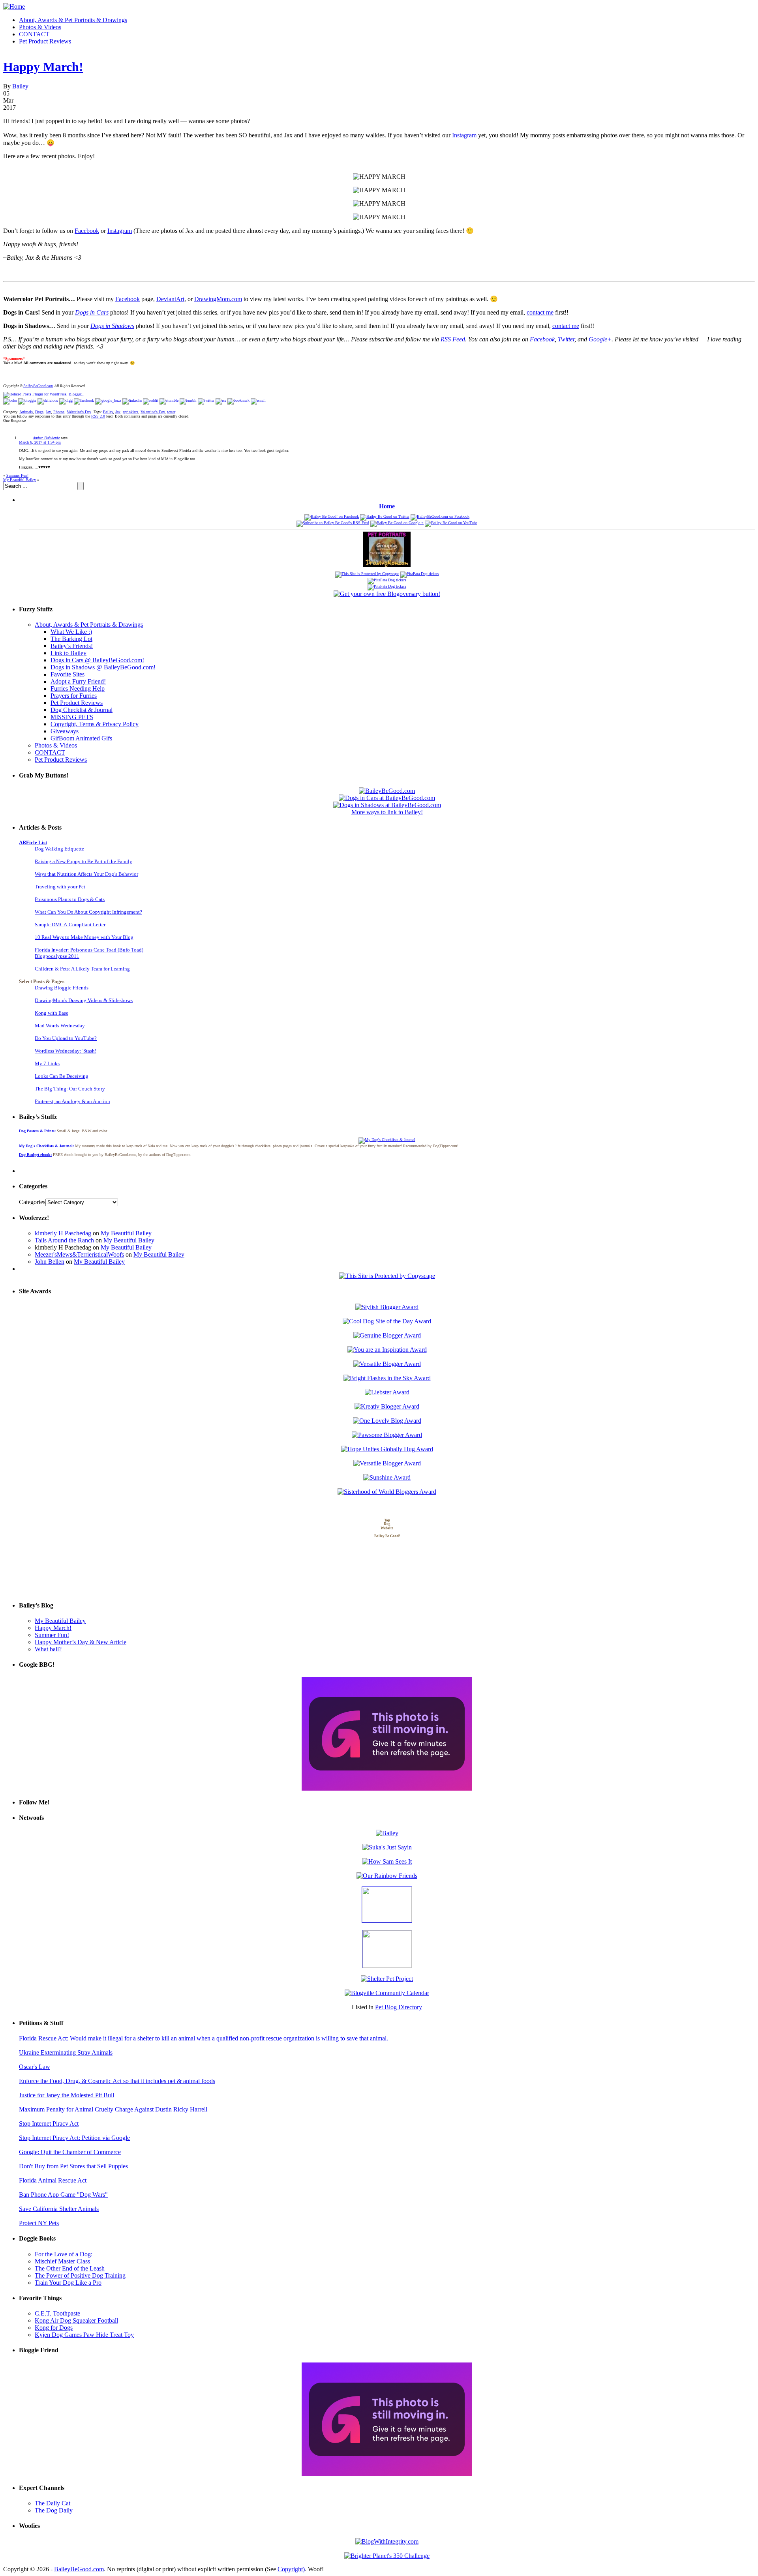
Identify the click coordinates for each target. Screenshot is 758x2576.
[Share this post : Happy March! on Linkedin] (132, 400)
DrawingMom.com (218, 299)
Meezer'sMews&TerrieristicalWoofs (79, 1254)
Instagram (464, 135)
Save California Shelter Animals (59, 2209)
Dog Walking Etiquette (59, 849)
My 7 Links (47, 1063)
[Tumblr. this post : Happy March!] (188, 400)
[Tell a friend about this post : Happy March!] (258, 400)
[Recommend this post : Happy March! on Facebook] (84, 400)
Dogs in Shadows (112, 326)
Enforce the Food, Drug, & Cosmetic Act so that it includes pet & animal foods (117, 2081)
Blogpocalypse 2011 (57, 956)
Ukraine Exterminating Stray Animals (66, 2052)
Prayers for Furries (74, 696)
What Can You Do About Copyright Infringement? (88, 912)
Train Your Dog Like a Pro (68, 2283)
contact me (540, 312)
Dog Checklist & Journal (82, 710)
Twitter (566, 339)
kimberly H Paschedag (63, 1233)
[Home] (14, 7)
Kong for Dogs (54, 2328)
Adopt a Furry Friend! (78, 681)
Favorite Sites (68, 674)
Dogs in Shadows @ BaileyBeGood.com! (103, 667)
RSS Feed (453, 339)
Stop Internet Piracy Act (49, 2124)
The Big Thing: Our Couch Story (70, 1089)
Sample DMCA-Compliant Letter (70, 925)
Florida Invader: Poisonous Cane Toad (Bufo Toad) (89, 950)
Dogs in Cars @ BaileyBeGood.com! (97, 660)
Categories (32, 1202)
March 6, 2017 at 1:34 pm (40, 442)
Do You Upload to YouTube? (66, 1038)
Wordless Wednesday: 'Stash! (66, 1051)
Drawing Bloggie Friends (62, 988)
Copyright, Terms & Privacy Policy (95, 724)
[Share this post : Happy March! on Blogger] (27, 400)
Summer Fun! (17, 475)
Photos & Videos (40, 27)
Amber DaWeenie (46, 438)
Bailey (20, 86)
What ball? (48, 1649)
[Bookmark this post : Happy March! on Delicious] (48, 400)
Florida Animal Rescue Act (53, 2180)
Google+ (600, 339)
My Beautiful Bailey (20, 480)
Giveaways (65, 731)
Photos (59, 412)
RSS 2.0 (98, 416)
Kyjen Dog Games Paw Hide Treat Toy (84, 2335)
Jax (48, 412)
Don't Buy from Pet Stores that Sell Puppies (73, 2166)
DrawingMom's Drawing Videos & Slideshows (84, 1000)
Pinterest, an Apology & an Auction (72, 1101)
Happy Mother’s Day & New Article (81, 1642)
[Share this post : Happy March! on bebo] (10, 400)
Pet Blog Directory (399, 2007)
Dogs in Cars (92, 312)
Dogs (39, 412)
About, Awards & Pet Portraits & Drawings (73, 20)
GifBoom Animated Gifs (81, 738)
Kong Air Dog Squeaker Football (76, 2320)
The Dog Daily (54, 2510)
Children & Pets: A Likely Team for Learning (82, 969)
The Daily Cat (53, 2503)
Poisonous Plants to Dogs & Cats (70, 899)
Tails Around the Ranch (64, 1240)
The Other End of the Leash (70, 2268)
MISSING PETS (72, 717)
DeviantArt (170, 299)
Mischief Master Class (62, 2261)
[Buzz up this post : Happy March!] (108, 400)
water (171, 412)
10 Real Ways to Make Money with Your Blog (84, 937)
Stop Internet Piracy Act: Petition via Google (74, 2138)
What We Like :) (71, 632)
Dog (387, 1524)
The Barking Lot (71, 639)
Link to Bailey (68, 653)
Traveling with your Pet (60, 887)
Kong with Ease (52, 1013)
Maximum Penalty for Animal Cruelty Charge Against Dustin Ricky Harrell (113, 2109)
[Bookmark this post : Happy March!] (238, 400)
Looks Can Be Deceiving (62, 1076)
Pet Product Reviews (45, 41)
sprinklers (130, 412)
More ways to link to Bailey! (387, 812)
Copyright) (291, 2569)
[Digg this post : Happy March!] (66, 400)
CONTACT (34, 34)
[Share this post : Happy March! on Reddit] (151, 400)
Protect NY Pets (39, 2223)
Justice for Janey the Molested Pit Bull (67, 2095)
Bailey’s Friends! (72, 646)
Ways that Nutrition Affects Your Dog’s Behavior (86, 874)
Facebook (87, 231)
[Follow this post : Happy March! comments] (221, 400)
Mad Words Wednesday (60, 1026)
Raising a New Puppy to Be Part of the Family (83, 861)
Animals (26, 412)
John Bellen (50, 1262)
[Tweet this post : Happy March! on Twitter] (206, 400)
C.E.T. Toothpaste (57, 2313)
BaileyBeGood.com (38, 386)
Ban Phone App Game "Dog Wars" (63, 2195)
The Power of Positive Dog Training (80, 2275)
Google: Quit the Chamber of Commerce (70, 2152)
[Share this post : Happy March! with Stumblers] (169, 400)
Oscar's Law (35, 2067)
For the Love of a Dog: (64, 2254)
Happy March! (43, 67)
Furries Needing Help (78, 688)
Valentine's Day (79, 412)
